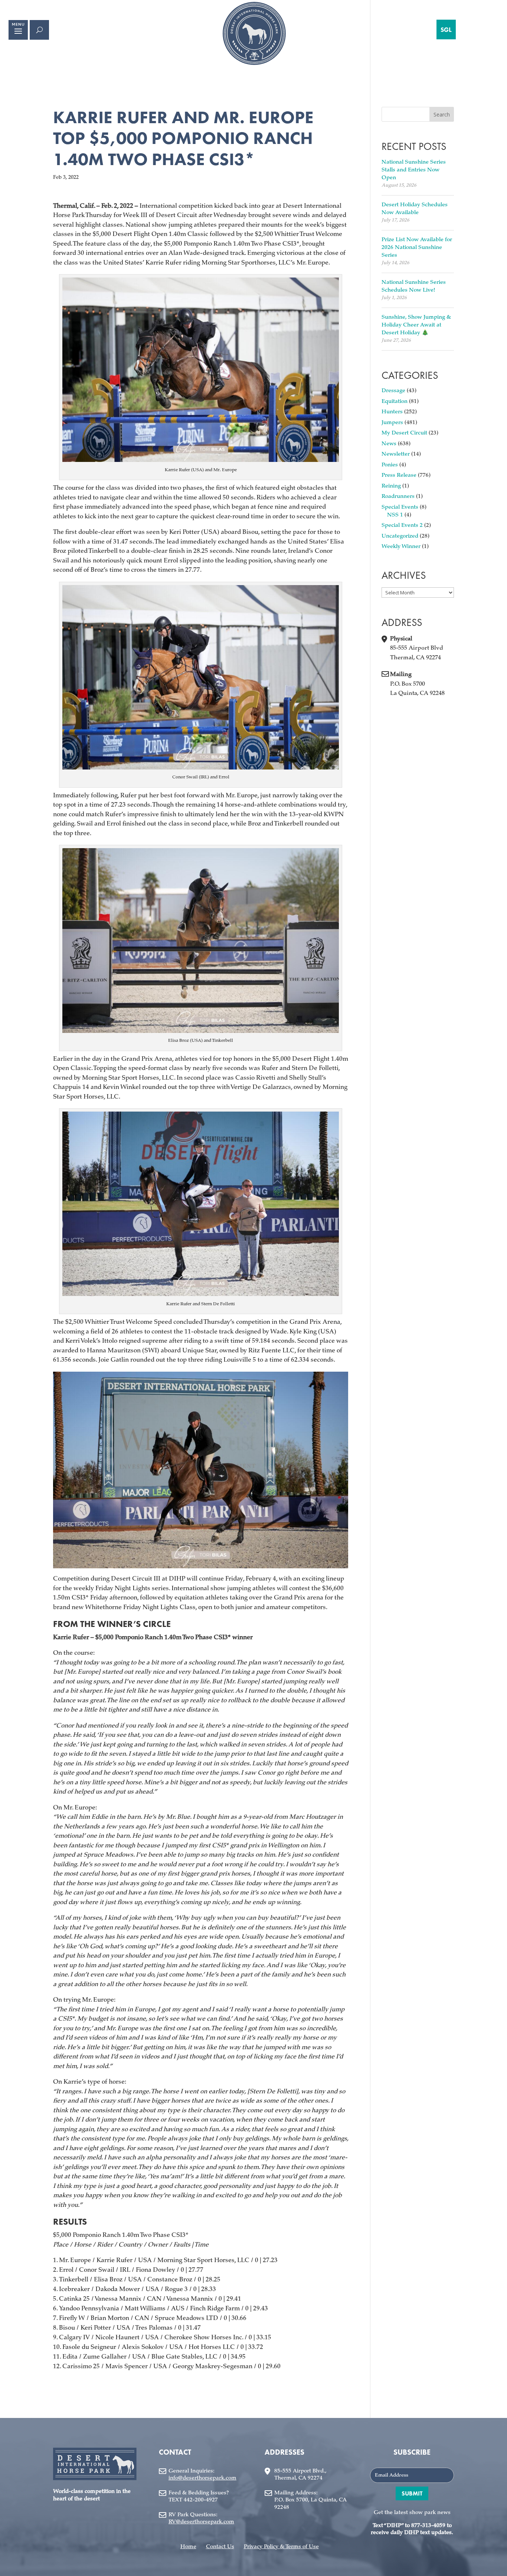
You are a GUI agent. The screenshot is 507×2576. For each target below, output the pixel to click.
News (389, 444)
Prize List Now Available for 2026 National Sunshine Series (417, 248)
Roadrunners (398, 497)
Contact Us (220, 2547)
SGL (446, 30)
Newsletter (396, 454)
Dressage (393, 391)
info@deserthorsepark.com (202, 2478)
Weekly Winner (401, 547)
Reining (391, 486)
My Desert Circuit (404, 433)
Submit (412, 2493)
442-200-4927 (201, 2500)
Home (188, 2547)
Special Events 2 (402, 526)
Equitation (395, 402)
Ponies (390, 465)
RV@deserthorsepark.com (201, 2522)
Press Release (399, 475)
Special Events (400, 507)
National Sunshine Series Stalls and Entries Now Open (414, 170)
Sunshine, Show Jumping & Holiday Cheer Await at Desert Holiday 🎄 (416, 325)
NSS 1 (395, 515)
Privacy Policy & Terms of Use (281, 2547)
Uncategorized (400, 536)
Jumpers (392, 423)
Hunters (392, 412)
